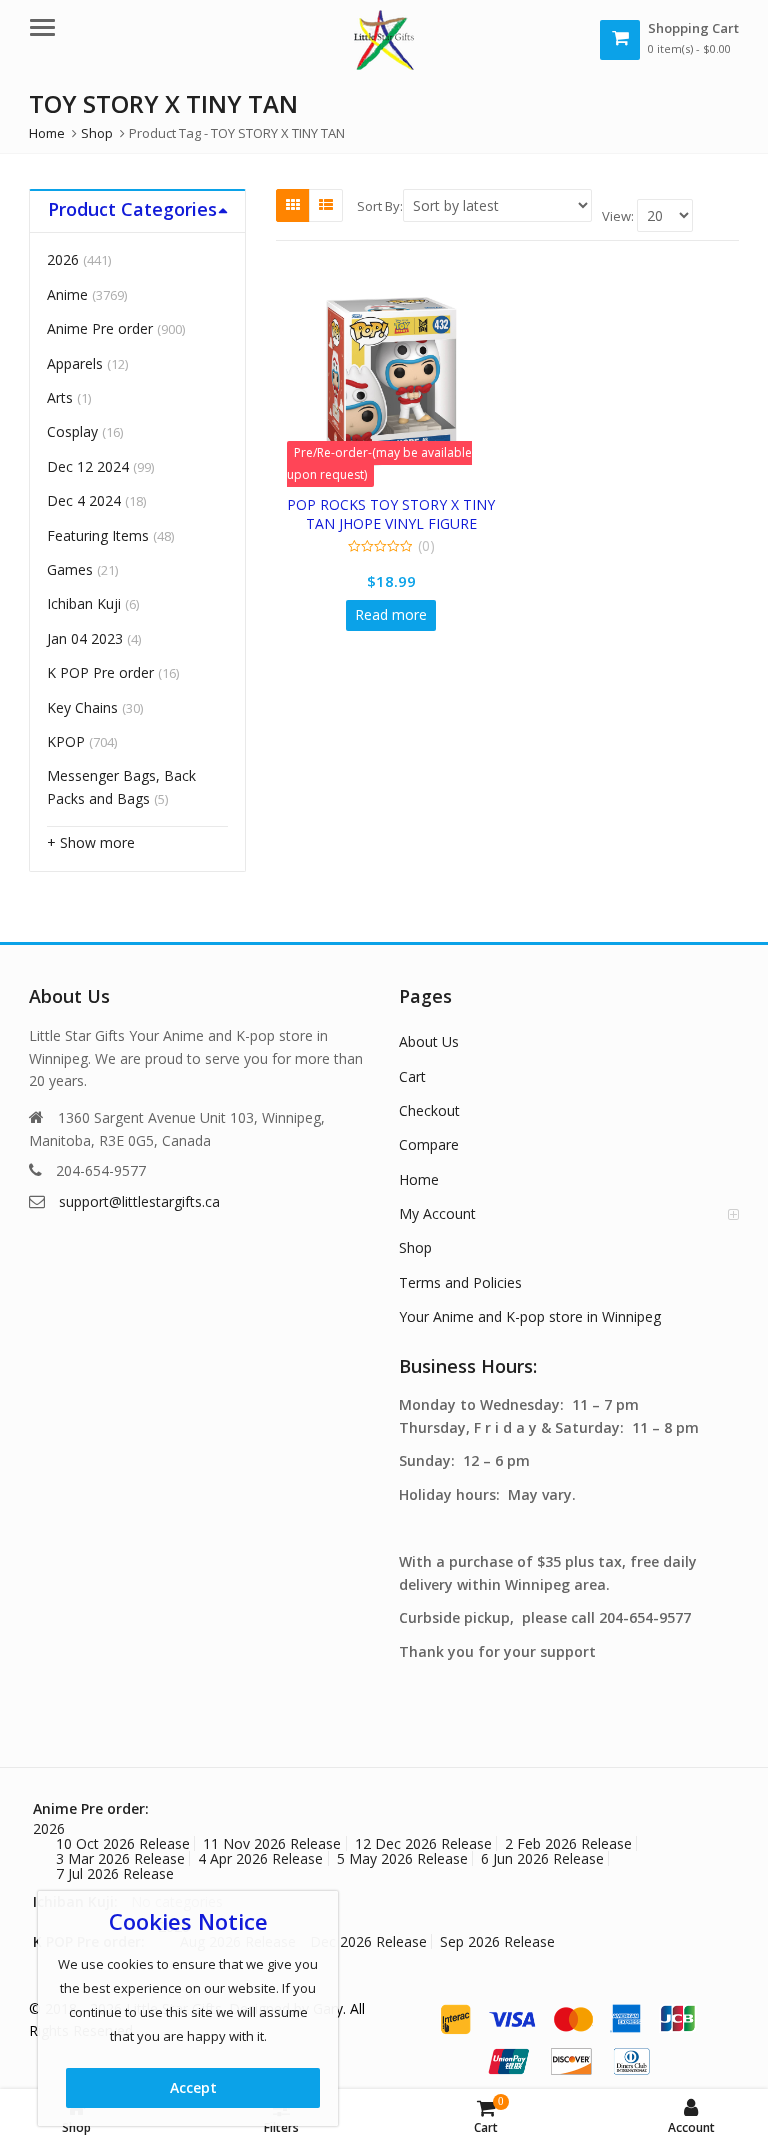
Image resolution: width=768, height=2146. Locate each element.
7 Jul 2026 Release (115, 1873)
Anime (67, 294)
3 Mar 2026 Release (120, 1858)
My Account (437, 1213)
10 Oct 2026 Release (123, 1843)
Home (419, 1179)
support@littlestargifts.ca (139, 1201)
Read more (391, 614)
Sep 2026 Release (497, 1941)
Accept (193, 2087)
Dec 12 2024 (88, 466)
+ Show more (91, 842)
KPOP (66, 741)
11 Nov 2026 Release (272, 1843)
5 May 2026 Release (402, 1858)
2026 (63, 259)
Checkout (429, 1110)
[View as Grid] (293, 205)
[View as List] (326, 205)
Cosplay (72, 431)
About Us (429, 1041)
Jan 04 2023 (85, 638)
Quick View (400, 504)
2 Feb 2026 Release (568, 1843)
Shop (415, 1247)
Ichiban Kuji (84, 603)
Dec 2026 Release (368, 1941)
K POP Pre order (100, 672)
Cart (412, 1076)
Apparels (75, 363)
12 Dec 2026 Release (423, 1843)
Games (70, 569)
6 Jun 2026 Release (542, 1858)
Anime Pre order (100, 328)
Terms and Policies (460, 1282)
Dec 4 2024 (84, 500)
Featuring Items (98, 535)
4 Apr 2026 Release (260, 1858)
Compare (429, 1144)
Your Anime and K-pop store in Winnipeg (530, 1316)
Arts (60, 397)
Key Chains (82, 707)
